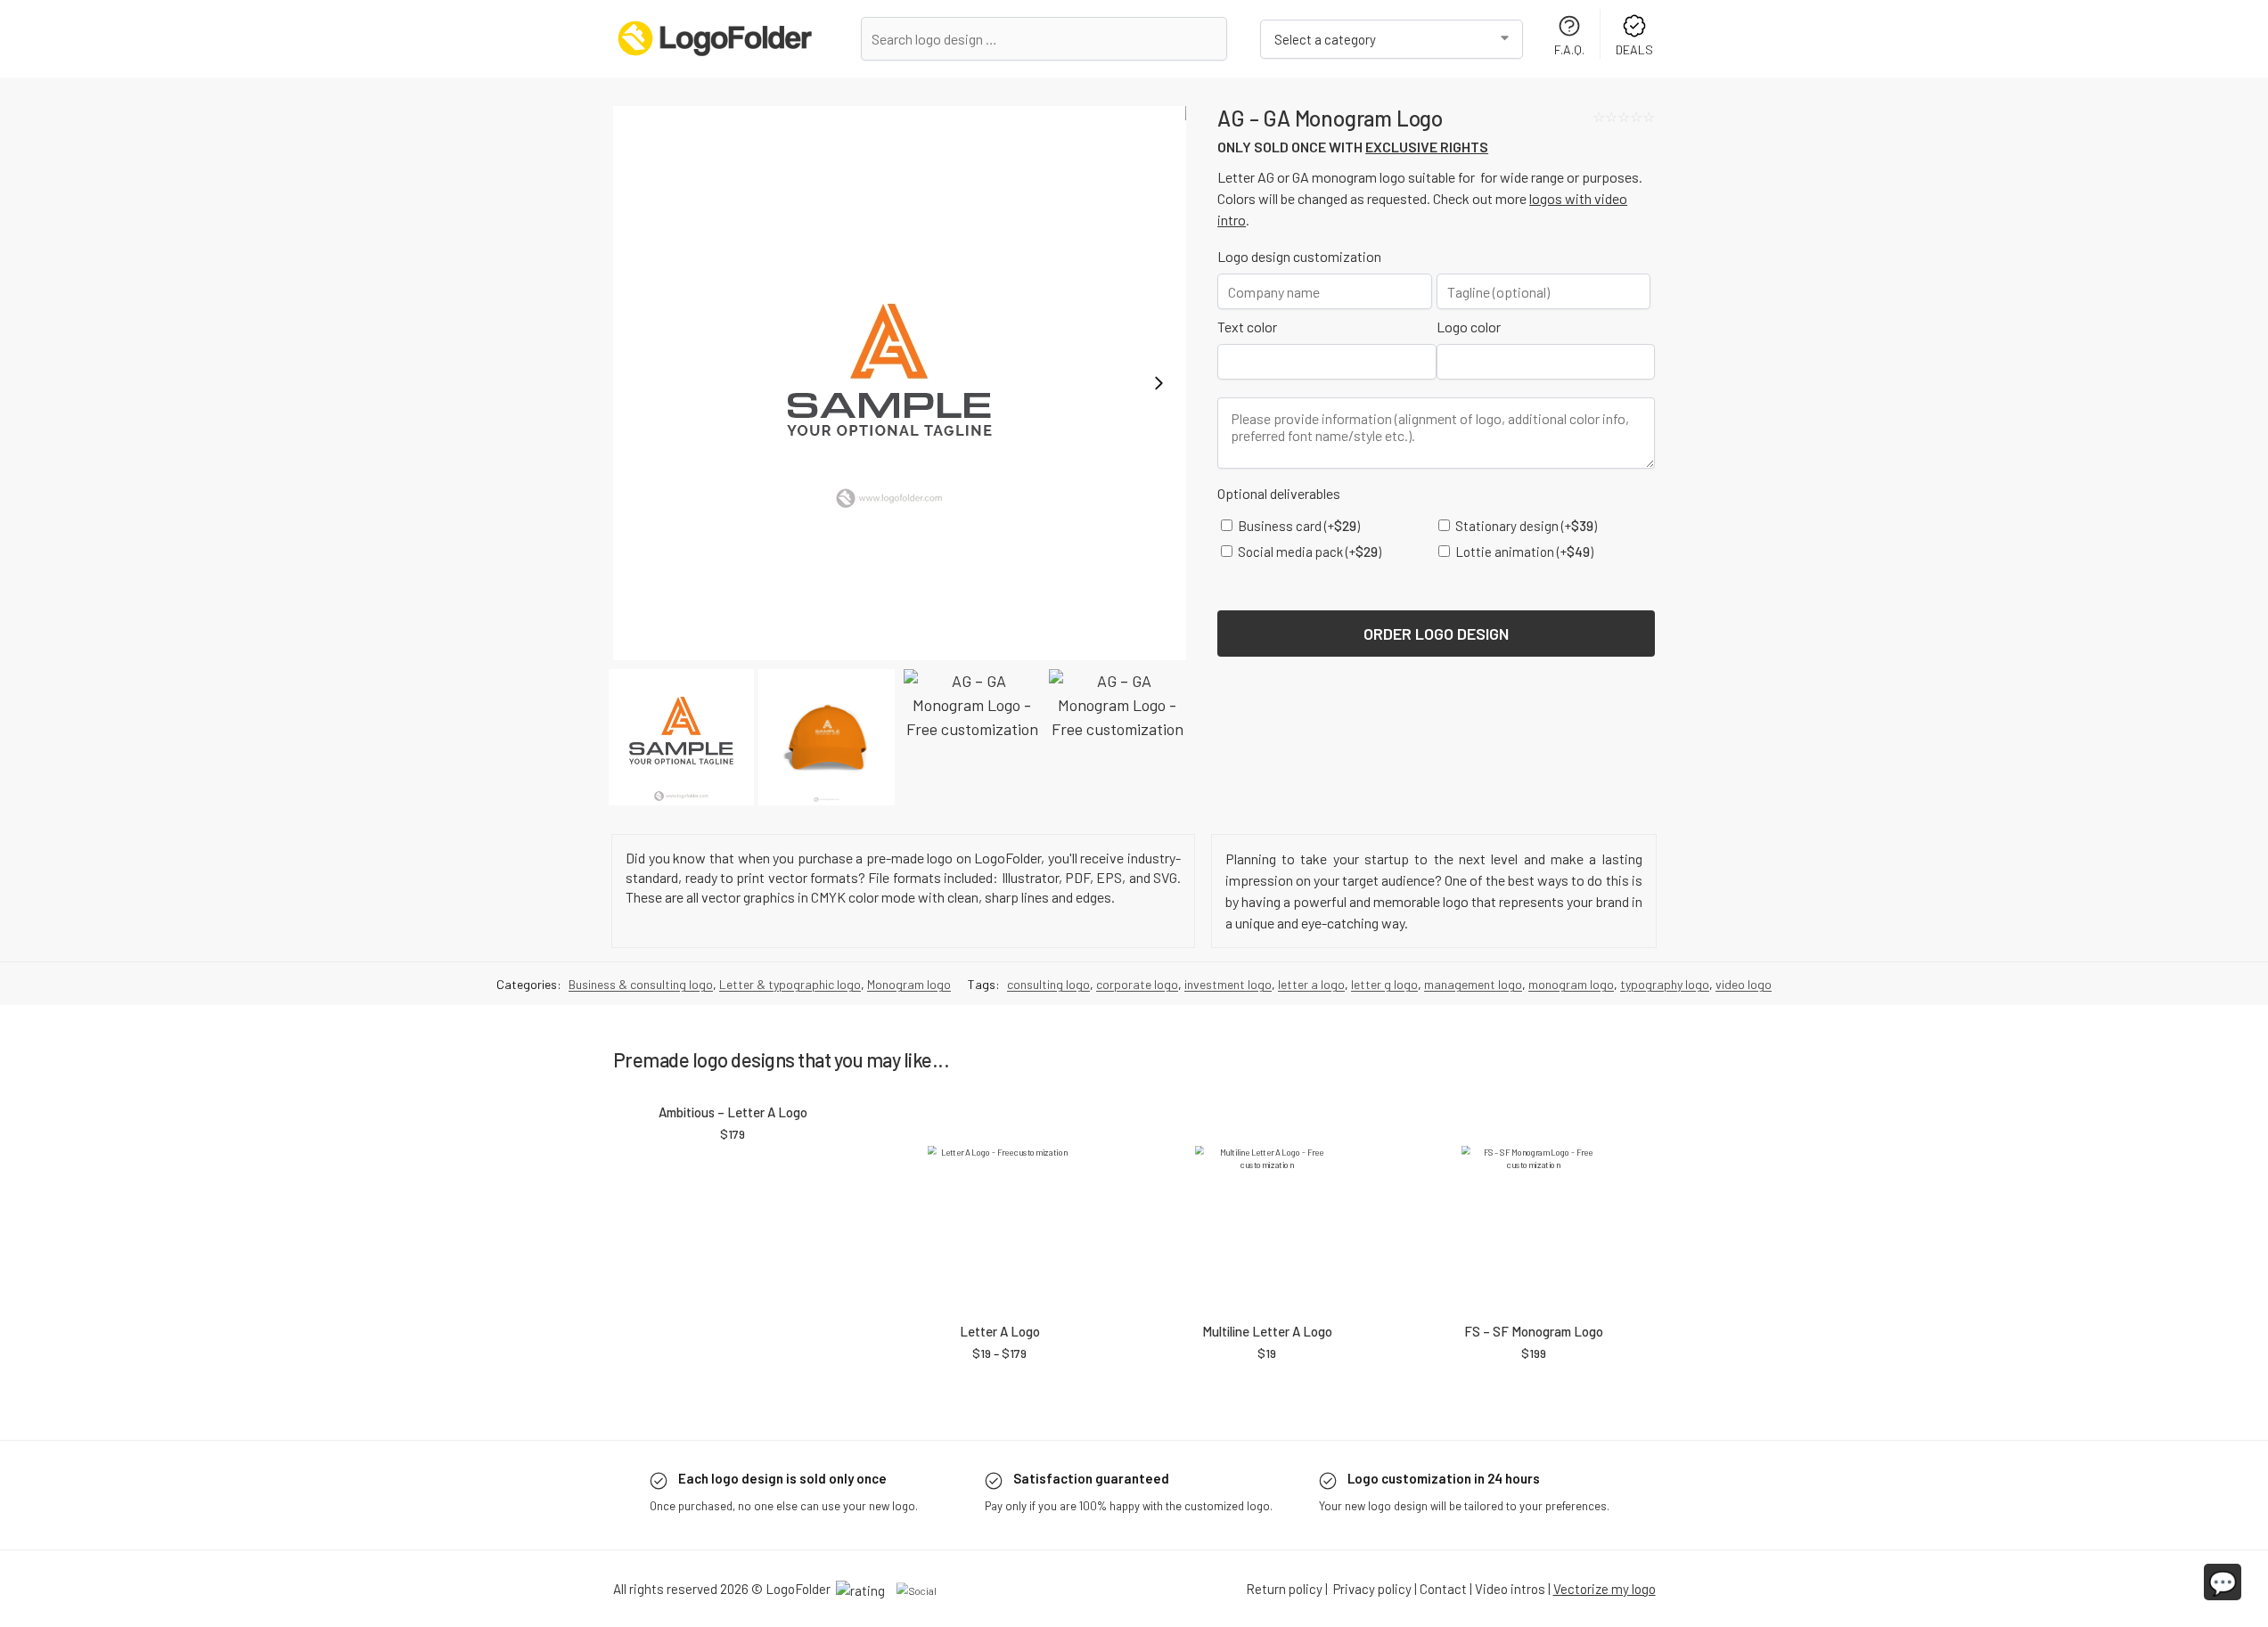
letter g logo (1384, 984)
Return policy (1284, 1589)
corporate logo (1137, 984)
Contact (1443, 1589)
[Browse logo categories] (1392, 39)
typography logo (1665, 984)
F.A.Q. (1569, 49)
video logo (1744, 984)
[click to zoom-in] (900, 383)
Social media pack (1308, 552)
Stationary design (1525, 526)
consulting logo (1048, 984)
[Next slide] (1159, 383)
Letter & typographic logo (790, 984)
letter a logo (1311, 984)
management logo (1473, 984)
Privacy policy (1372, 1589)
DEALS (1634, 49)
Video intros (1510, 1589)
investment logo (1228, 984)
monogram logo (1571, 984)
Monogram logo (909, 984)
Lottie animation (1523, 552)
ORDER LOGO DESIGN (1436, 634)
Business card (1298, 526)
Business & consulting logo (641, 984)
